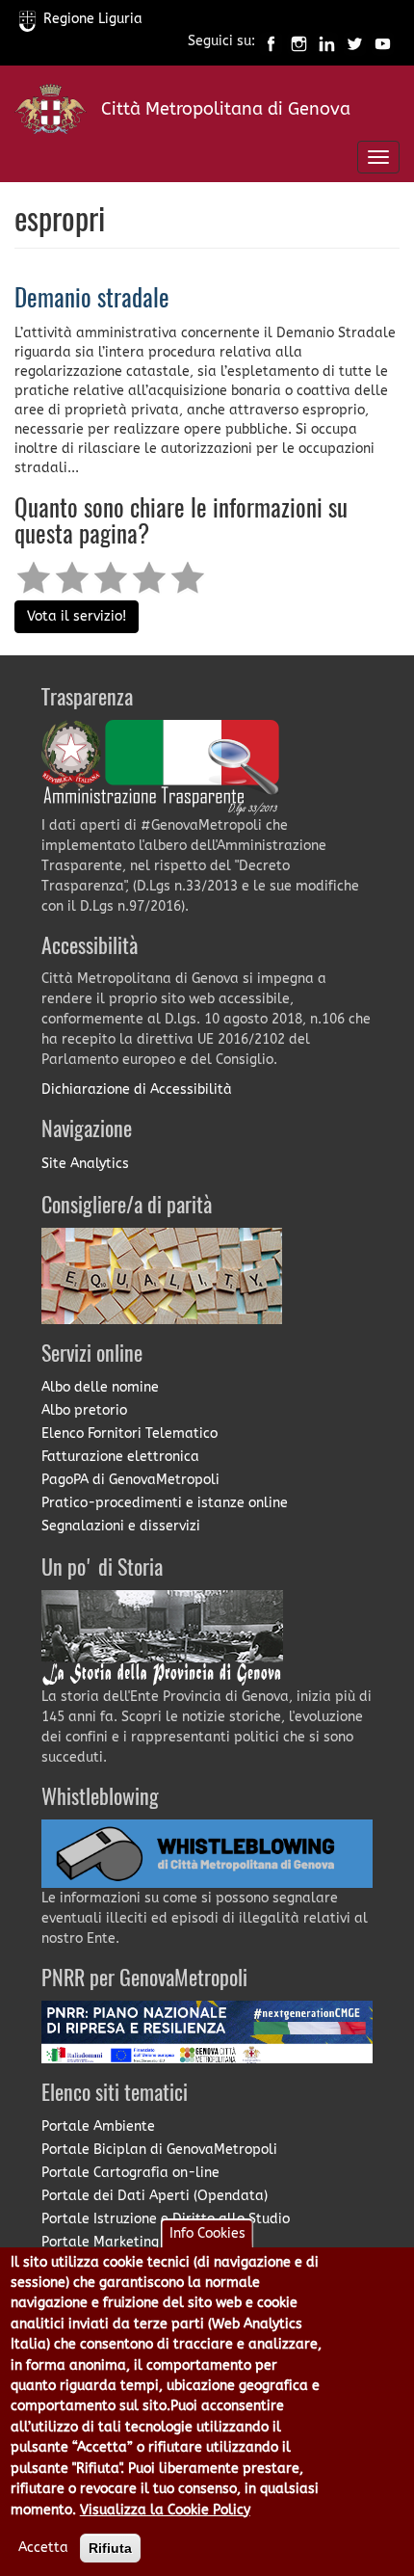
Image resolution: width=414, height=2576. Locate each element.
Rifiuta (110, 2548)
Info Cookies (207, 2233)
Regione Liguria (93, 19)
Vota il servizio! (77, 616)
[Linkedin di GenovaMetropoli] (327, 42)
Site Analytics (85, 1164)
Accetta (43, 2548)
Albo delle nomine (100, 1387)
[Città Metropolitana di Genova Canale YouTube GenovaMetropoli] (383, 42)
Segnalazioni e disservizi (121, 1526)
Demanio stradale (92, 300)
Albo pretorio (84, 1410)
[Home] (51, 113)
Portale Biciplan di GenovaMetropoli (159, 2150)
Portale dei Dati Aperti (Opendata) (155, 2196)
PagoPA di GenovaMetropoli (130, 1480)
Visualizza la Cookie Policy (165, 2510)
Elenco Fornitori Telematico (129, 1434)
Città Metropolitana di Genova (226, 109)
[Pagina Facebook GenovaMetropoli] (271, 42)
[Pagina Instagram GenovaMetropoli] (299, 42)
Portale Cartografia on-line (130, 2173)
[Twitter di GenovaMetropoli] (355, 42)
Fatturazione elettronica (120, 1457)
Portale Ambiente (98, 2126)
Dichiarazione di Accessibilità (137, 1089)
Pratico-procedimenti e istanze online (165, 1503)
